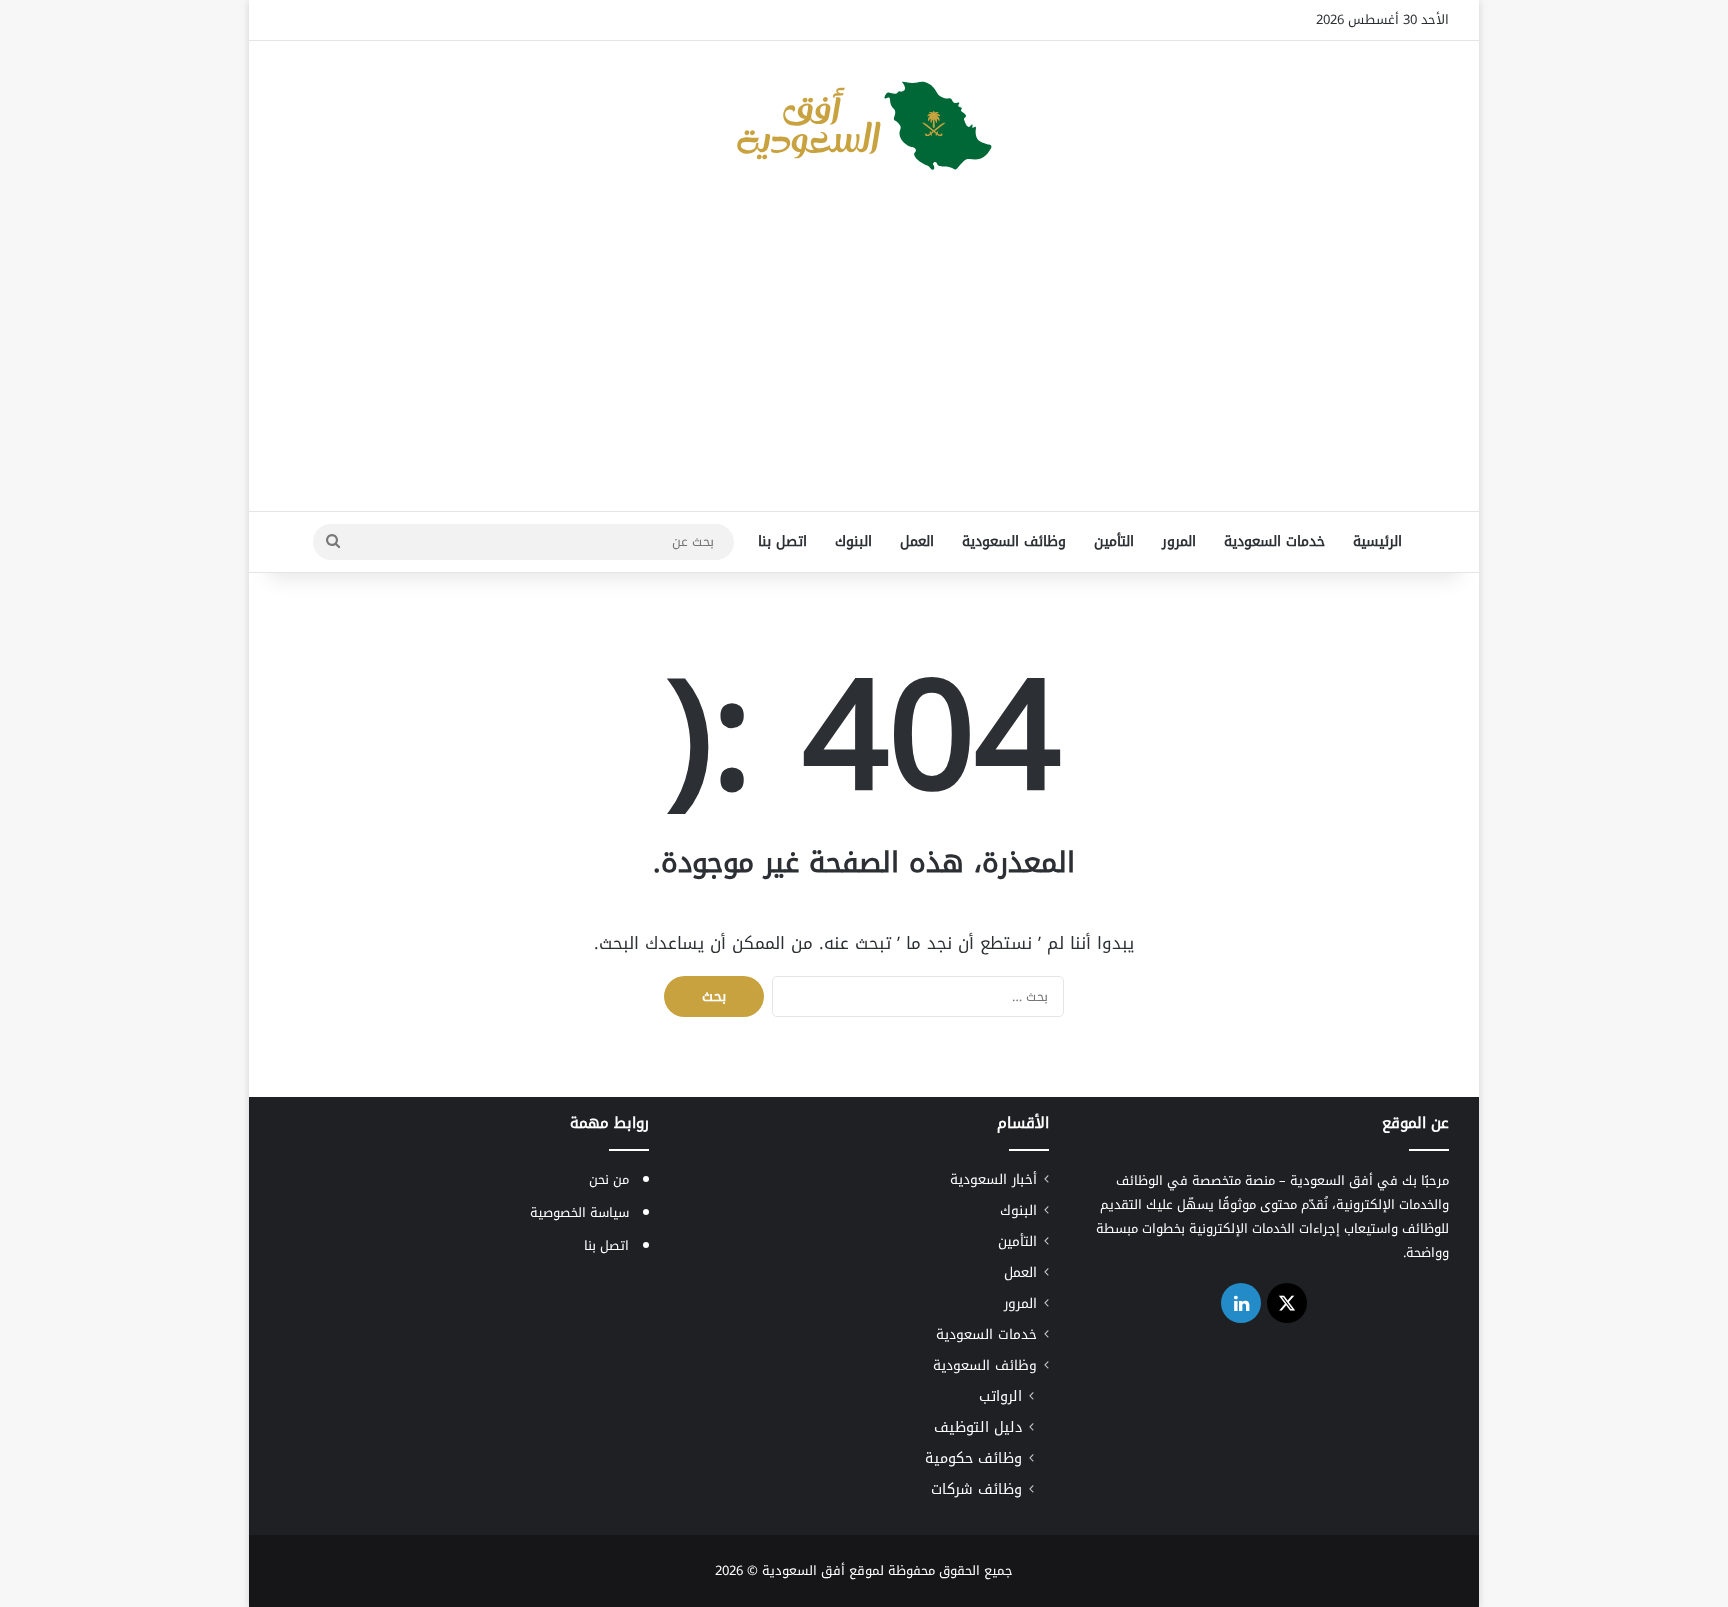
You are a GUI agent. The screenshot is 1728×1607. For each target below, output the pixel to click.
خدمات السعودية (1274, 541)
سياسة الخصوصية (579, 1212)
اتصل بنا (782, 541)
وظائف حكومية (973, 1458)
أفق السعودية (803, 1570)
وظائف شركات (976, 1489)
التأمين (1114, 541)
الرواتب (1000, 1396)
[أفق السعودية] (864, 126)
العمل (917, 541)
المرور (1179, 541)
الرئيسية (1377, 541)
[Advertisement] (864, 351)
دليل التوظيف (978, 1427)
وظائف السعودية (1014, 541)
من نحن (609, 1179)
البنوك (853, 541)
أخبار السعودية (993, 1179)
